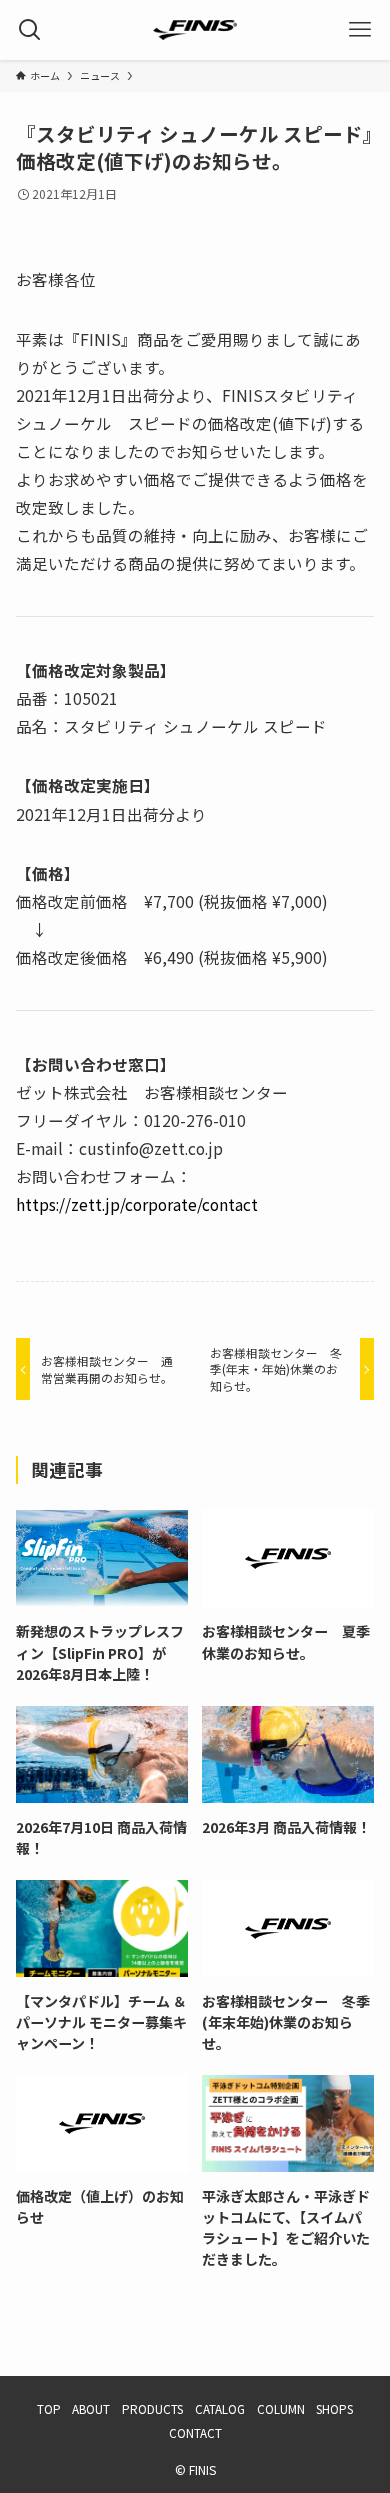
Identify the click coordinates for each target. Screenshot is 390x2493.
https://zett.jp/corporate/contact (137, 1204)
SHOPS (334, 2408)
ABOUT (91, 2408)
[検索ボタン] (30, 30)
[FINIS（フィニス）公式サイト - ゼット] (195, 30)
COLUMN (281, 2408)
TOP (49, 2408)
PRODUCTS (152, 2408)
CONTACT (195, 2432)
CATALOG (220, 2408)
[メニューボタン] (360, 30)
